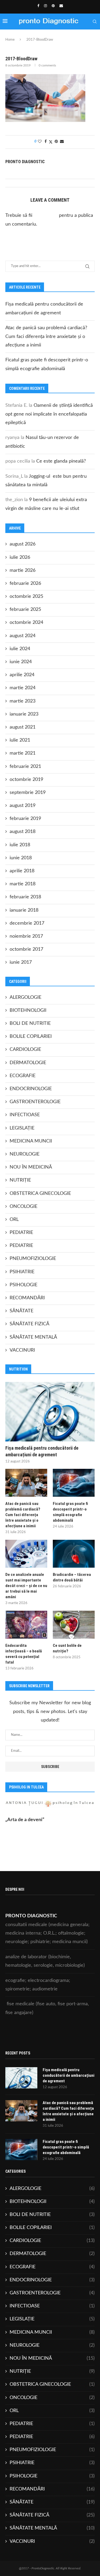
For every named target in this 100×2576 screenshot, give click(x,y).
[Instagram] (45, 6)
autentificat (46, 215)
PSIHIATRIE (22, 1272)
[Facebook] (38, 6)
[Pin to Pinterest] (56, 142)
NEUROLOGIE (25, 1154)
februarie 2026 (25, 583)
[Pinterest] (53, 6)
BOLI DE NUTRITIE (30, 1023)
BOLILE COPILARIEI (31, 1037)
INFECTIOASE (25, 1115)
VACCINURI (22, 1350)
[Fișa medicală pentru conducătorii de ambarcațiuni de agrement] (50, 1412)
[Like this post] (40, 142)
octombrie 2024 (26, 623)
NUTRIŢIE (20, 1180)
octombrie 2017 (26, 949)
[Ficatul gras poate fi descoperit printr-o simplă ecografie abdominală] (74, 1483)
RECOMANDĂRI (27, 1298)
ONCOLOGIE (23, 1207)
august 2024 (23, 636)
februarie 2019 (25, 819)
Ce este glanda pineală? (61, 461)
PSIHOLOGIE (23, 1285)
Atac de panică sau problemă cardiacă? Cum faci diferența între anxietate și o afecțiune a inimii (46, 337)
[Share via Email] (62, 142)
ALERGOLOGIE (25, 997)
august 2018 (23, 832)
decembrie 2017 (27, 923)
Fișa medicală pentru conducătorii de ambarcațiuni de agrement (42, 1451)
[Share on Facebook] (46, 142)
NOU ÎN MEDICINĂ (31, 1167)
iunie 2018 (21, 858)
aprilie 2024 (22, 675)
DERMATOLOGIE (28, 1063)
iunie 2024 (21, 662)
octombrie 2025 (26, 597)
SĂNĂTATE (21, 1311)
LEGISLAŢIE (22, 1128)
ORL (14, 1220)
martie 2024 (23, 688)
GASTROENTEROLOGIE (35, 1102)
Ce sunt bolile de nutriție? (67, 1648)
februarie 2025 (25, 610)
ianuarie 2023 (24, 714)
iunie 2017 (21, 962)
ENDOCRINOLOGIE (31, 1089)
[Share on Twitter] (51, 142)
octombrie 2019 (26, 780)
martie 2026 (23, 570)
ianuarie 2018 (24, 910)
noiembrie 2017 (26, 936)
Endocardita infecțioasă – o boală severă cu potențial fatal (24, 1654)
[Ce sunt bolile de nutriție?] (74, 1625)
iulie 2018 (20, 845)
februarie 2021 (25, 767)
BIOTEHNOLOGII (28, 1010)
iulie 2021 (20, 740)
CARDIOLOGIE (25, 1050)
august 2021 (23, 727)
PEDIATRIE (21, 1233)
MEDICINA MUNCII (31, 1141)
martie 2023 (23, 701)
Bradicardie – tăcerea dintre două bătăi (72, 1577)
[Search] (95, 22)
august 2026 (23, 544)
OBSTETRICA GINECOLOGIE (40, 1194)
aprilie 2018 (22, 871)
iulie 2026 (20, 557)
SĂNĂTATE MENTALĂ (33, 1337)
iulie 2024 (20, 649)
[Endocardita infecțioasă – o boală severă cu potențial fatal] (26, 1625)
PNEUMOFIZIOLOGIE (33, 1259)
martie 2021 (23, 753)
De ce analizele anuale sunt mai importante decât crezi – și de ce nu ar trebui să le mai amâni (26, 1586)
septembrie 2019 (28, 793)
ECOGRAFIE (23, 1076)
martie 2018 (23, 884)
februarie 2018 (25, 897)
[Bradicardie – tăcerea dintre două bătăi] (74, 1554)
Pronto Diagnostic (25, 162)
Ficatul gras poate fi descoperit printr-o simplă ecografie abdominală (70, 1512)
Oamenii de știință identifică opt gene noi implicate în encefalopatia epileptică (49, 414)
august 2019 (23, 806)
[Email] (61, 6)
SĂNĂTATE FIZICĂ (29, 1324)
